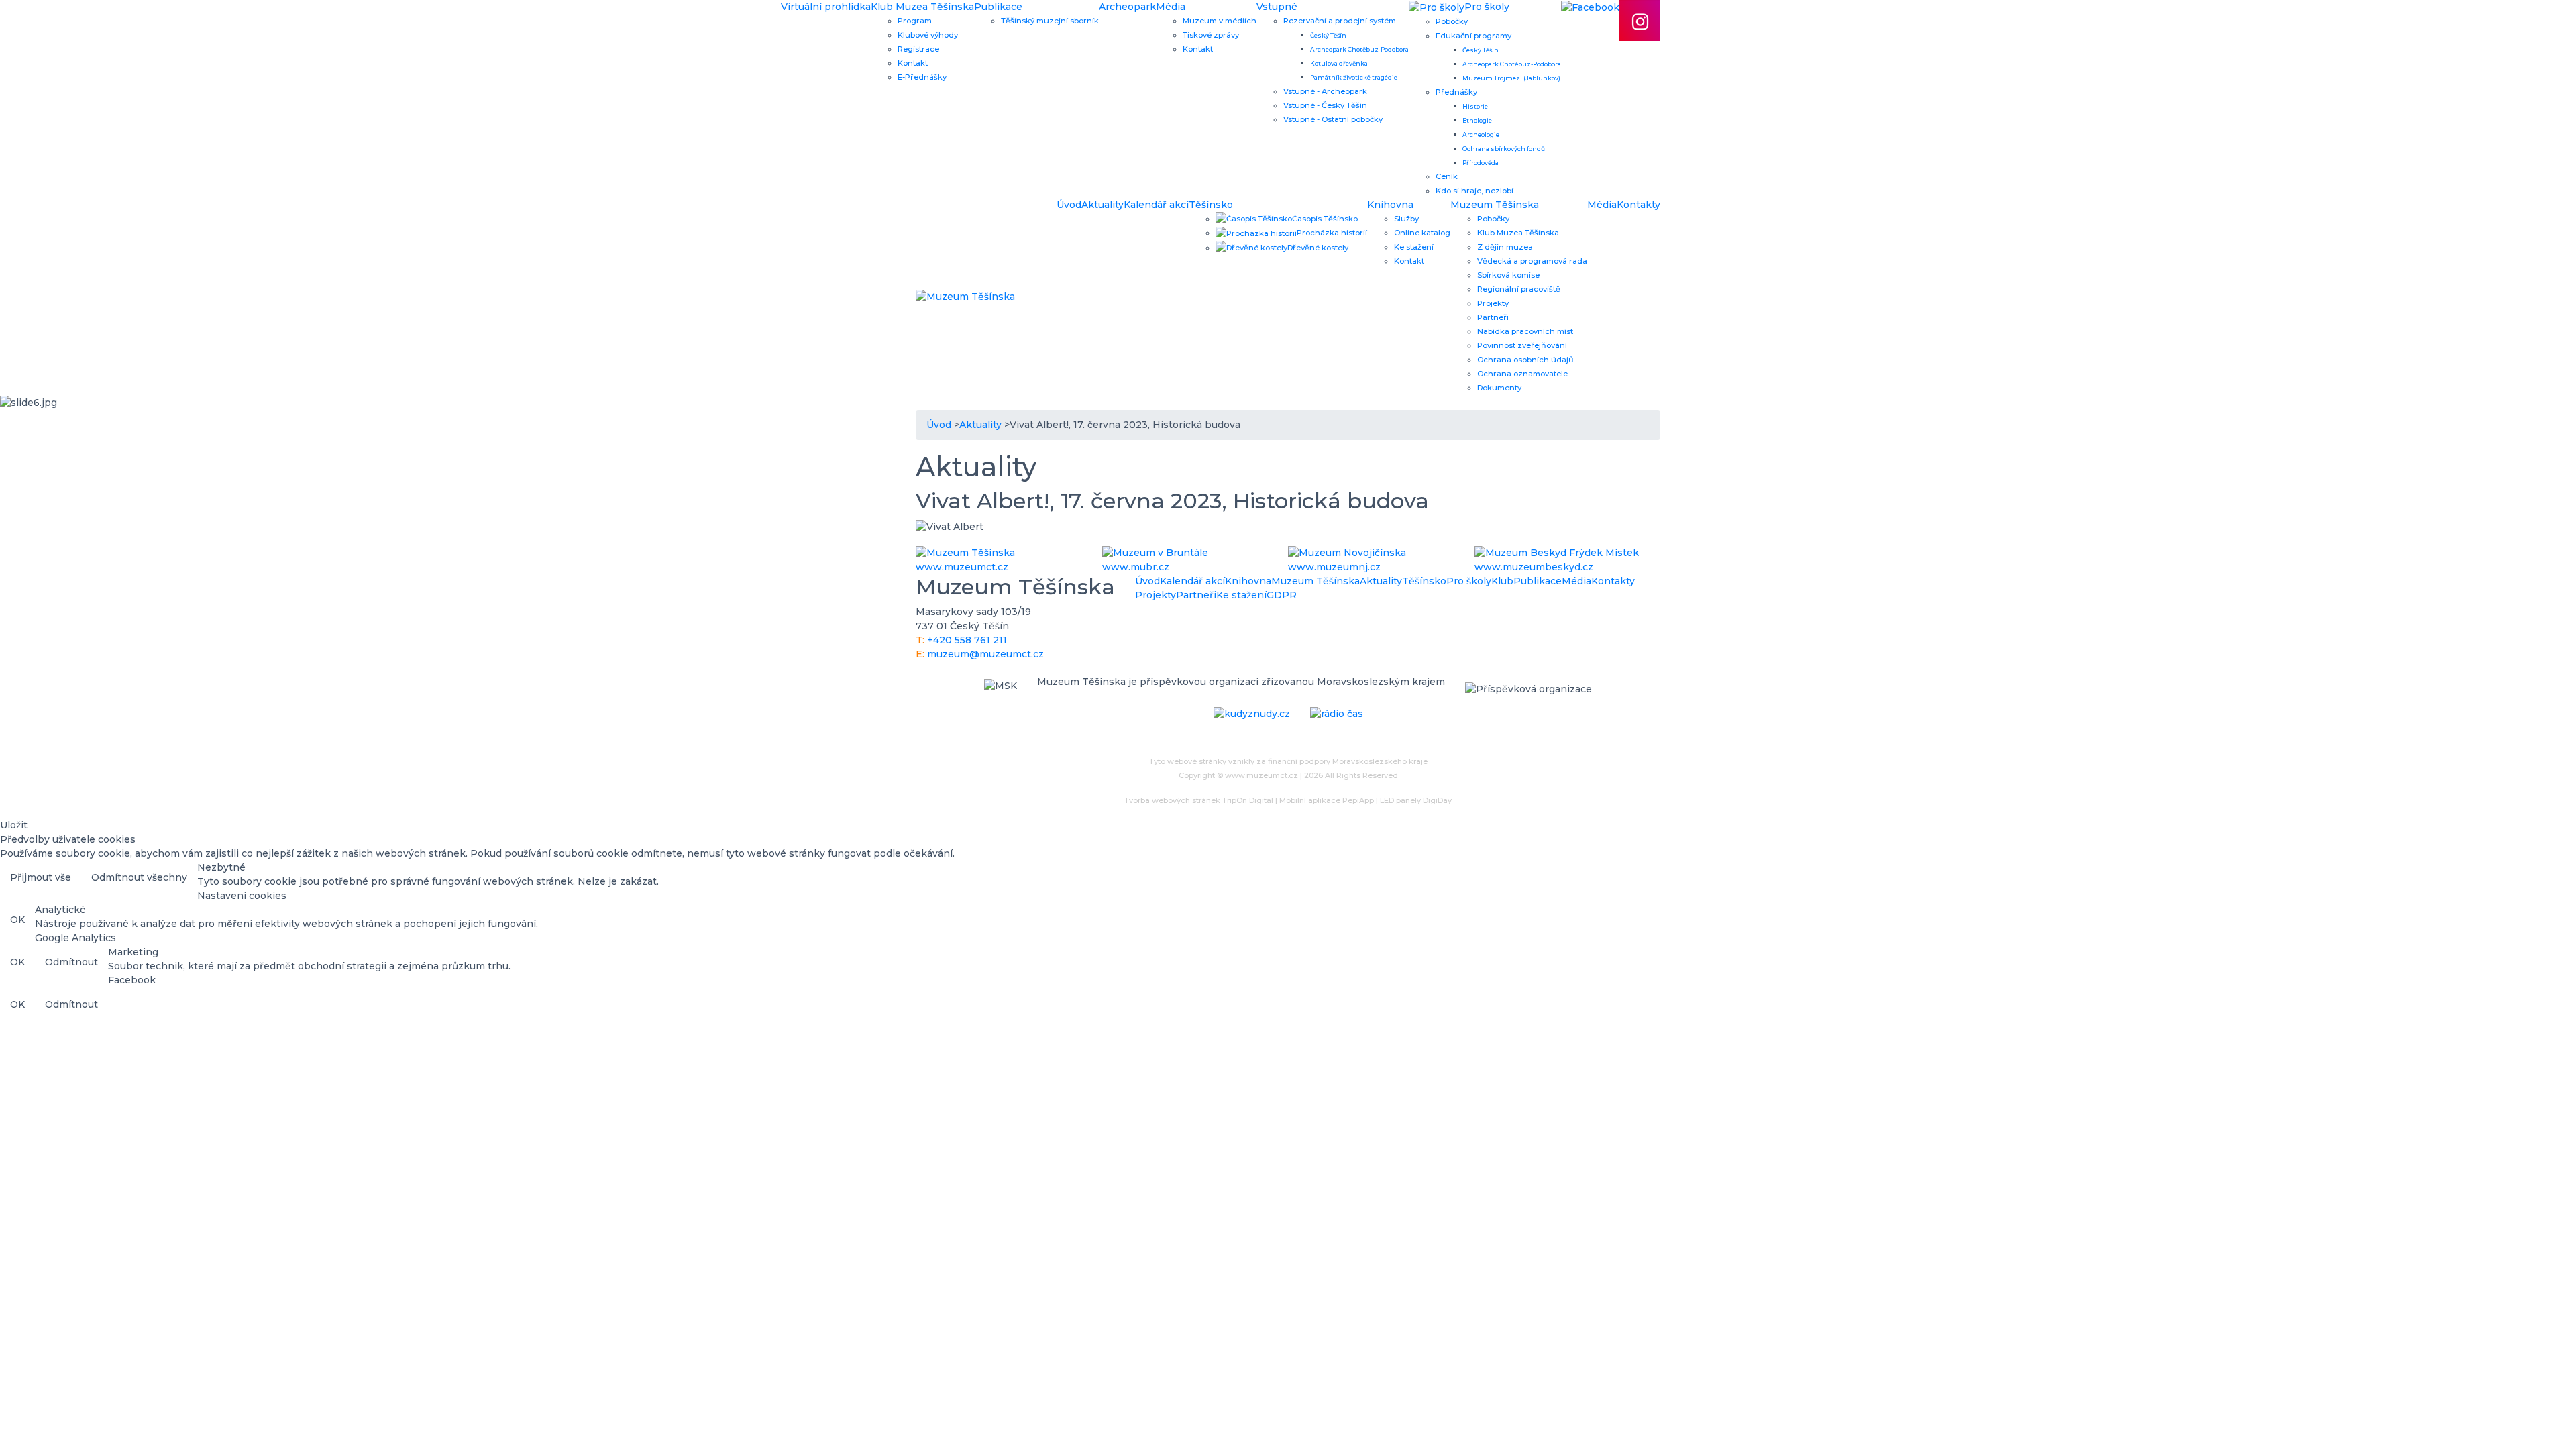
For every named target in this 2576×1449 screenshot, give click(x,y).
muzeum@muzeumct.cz (985, 654)
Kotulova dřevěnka (1339, 63)
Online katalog (1422, 233)
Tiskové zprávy (1211, 35)
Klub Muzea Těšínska (922, 7)
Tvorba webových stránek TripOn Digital (1199, 800)
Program (915, 21)
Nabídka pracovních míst (1525, 331)
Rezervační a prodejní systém (1340, 21)
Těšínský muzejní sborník (1050, 21)
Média (1171, 7)
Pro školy (1469, 581)
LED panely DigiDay (1416, 800)
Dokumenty (1499, 388)
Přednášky (1456, 92)
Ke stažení (1414, 247)
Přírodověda (1481, 163)
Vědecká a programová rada (1532, 261)
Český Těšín (1328, 35)
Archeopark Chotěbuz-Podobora (1359, 49)
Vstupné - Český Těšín (1325, 105)
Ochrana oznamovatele (1522, 374)
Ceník (1447, 176)
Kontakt (913, 63)
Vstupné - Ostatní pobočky (1333, 119)
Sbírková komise (1508, 275)
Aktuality (1103, 205)
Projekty (1493, 303)
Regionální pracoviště (1519, 289)
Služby (1406, 219)
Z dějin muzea (1505, 247)
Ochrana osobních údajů (1525, 360)
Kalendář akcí (1156, 205)
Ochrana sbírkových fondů (1504, 149)
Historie (1475, 106)
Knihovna (1390, 205)
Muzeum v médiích (1220, 21)
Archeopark (1127, 7)
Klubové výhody (928, 35)
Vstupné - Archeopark (1325, 91)
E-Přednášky (922, 77)
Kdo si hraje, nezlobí (1474, 191)
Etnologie (1477, 120)
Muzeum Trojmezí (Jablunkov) (1511, 78)
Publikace (998, 7)
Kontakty (1639, 205)
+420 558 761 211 (967, 640)
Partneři (1493, 317)
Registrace (918, 49)
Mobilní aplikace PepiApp (1327, 800)
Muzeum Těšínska (1495, 205)
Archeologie (1481, 135)
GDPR (1282, 595)
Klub (1502, 581)
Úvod (1069, 205)
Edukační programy (1473, 36)
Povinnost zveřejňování (1522, 345)
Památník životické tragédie (1354, 77)
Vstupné (1277, 7)
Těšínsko (1211, 205)
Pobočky (1452, 21)
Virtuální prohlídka (826, 7)
